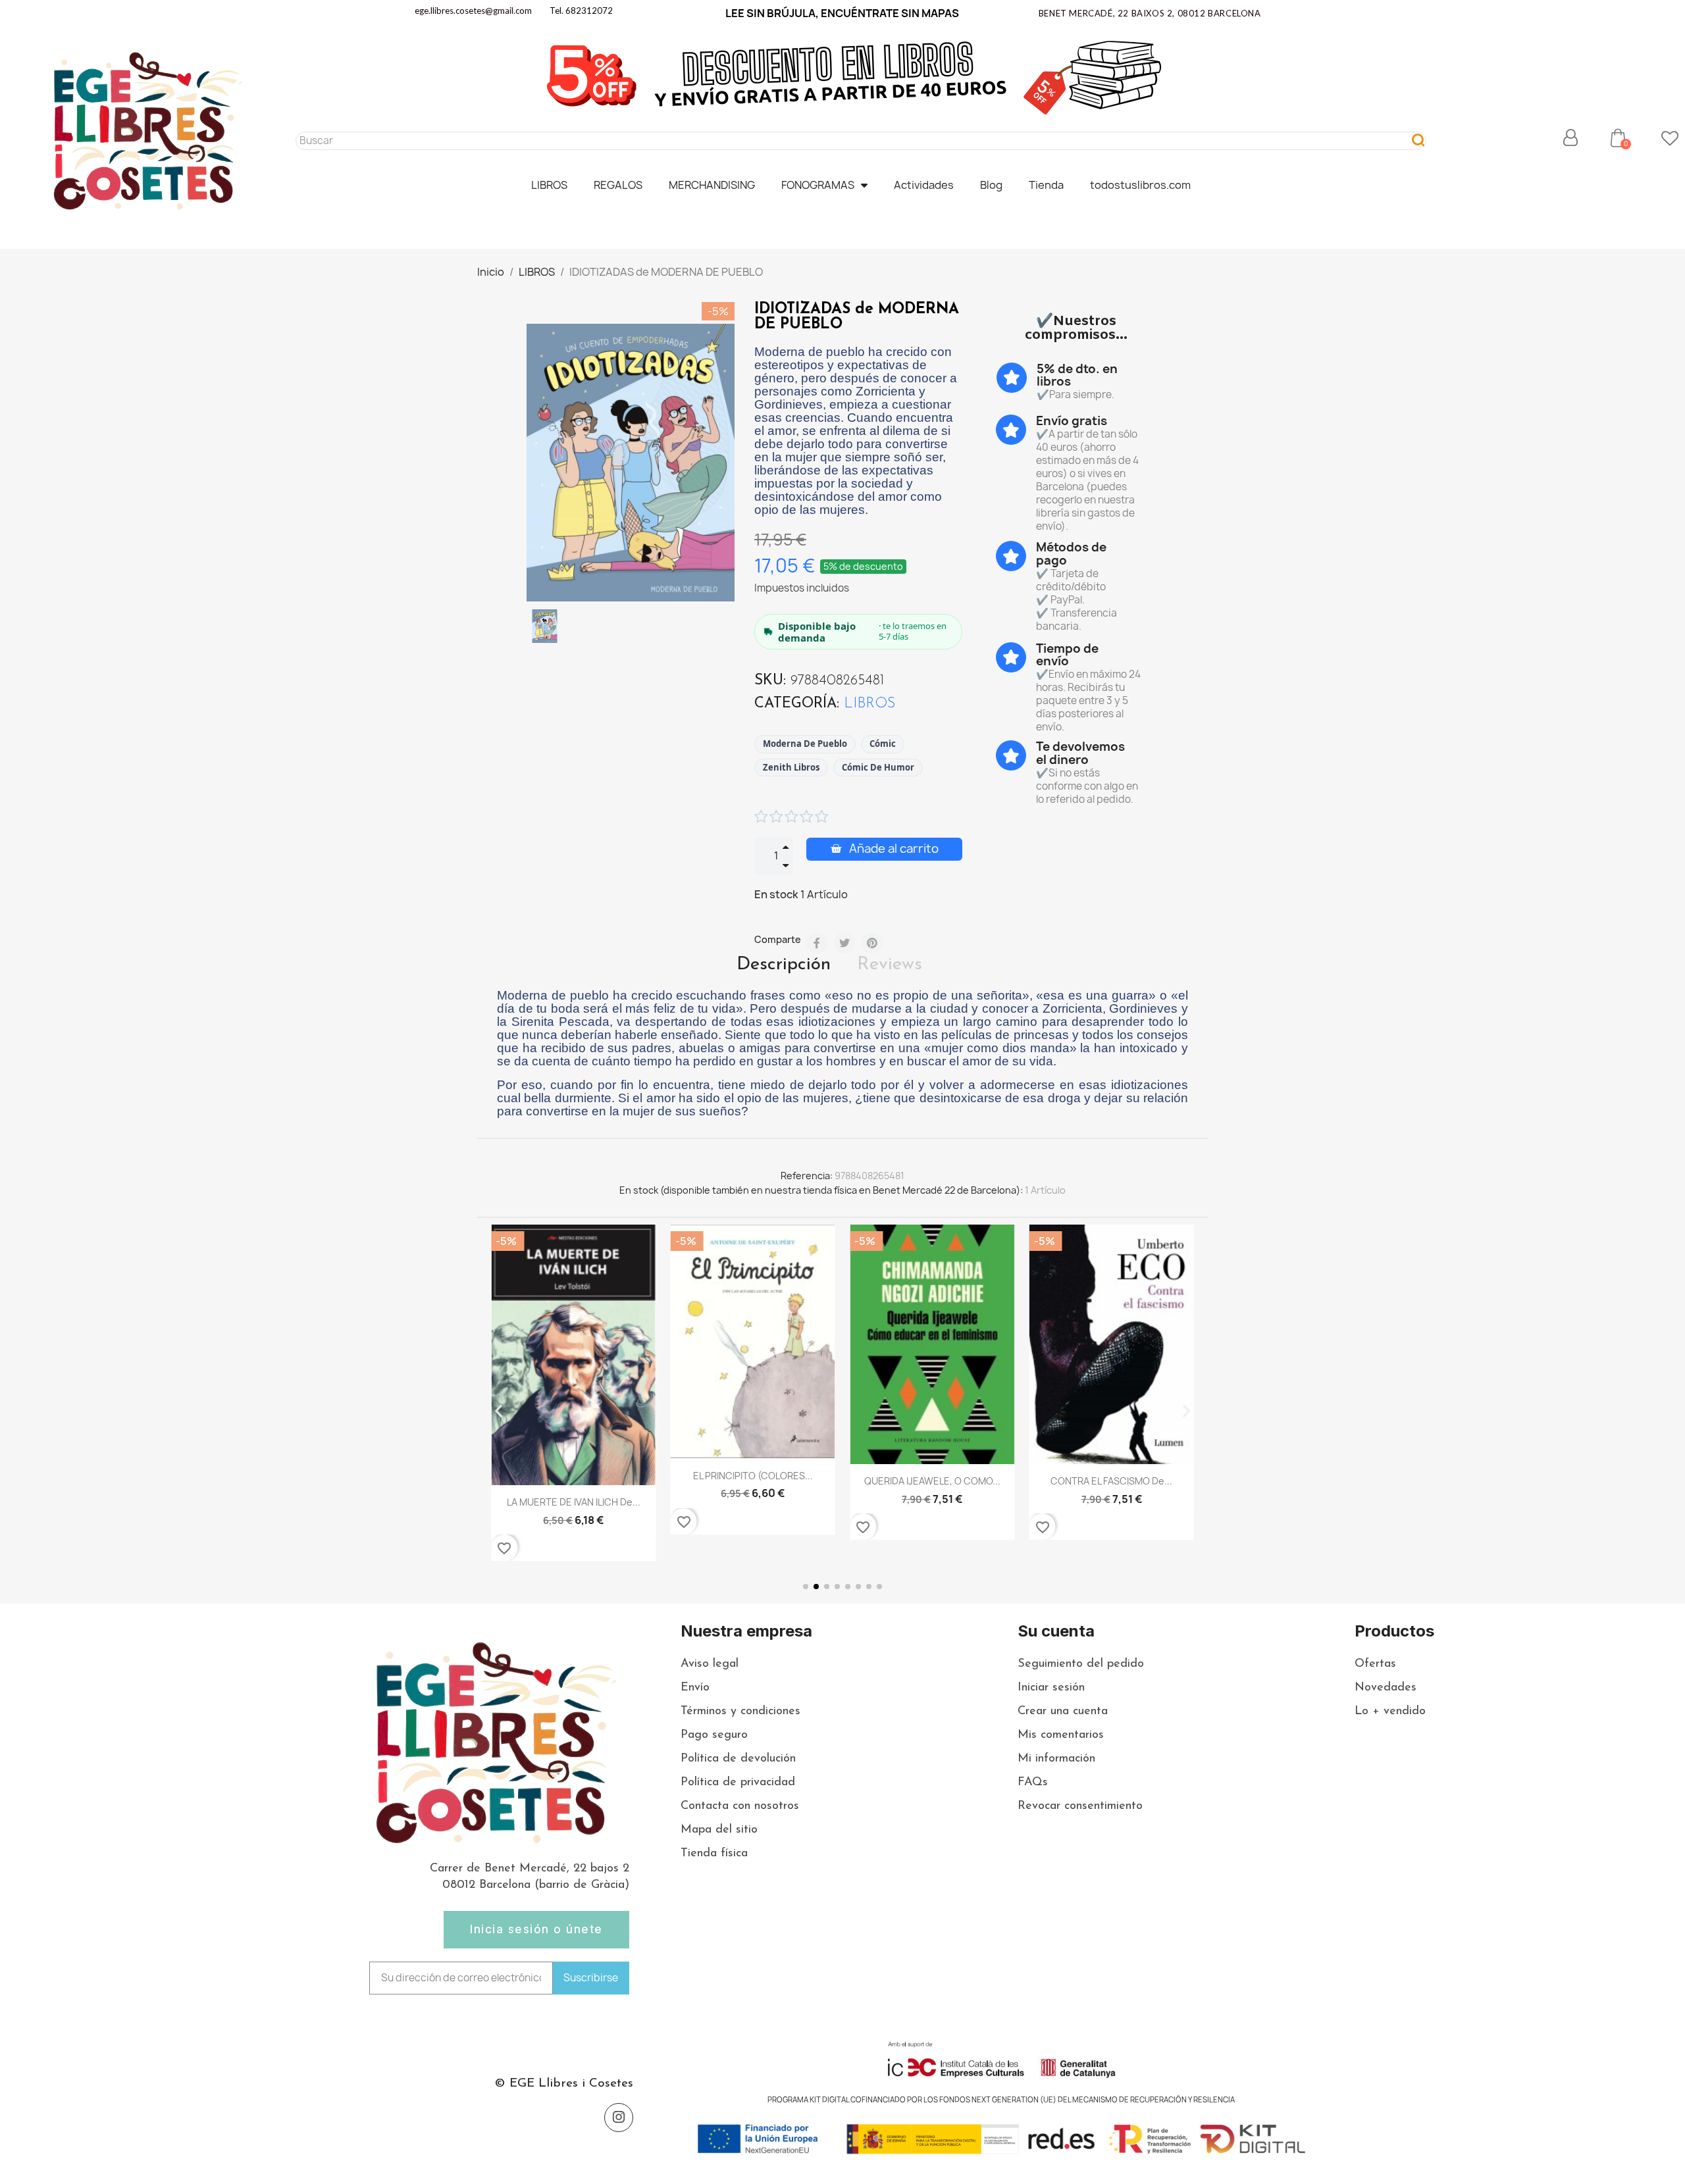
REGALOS (618, 185)
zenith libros (791, 767)
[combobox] (847, 141)
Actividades (924, 185)
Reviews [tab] (890, 965)
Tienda (1046, 185)
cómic (883, 744)
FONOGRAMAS (818, 185)
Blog (991, 185)
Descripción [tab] (784, 965)
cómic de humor (878, 767)
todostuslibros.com (1140, 185)
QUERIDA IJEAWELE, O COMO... (753, 1481)
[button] (1618, 138)
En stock (776, 894)
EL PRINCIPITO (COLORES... (573, 1476)
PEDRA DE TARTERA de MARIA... (1111, 1493)
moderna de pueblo (805, 744)
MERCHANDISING (712, 185)
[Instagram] (619, 2118)
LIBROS (549, 185)
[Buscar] (1419, 141)
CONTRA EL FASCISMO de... (932, 1481)
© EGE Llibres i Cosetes (564, 2084)
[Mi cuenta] (1570, 138)
